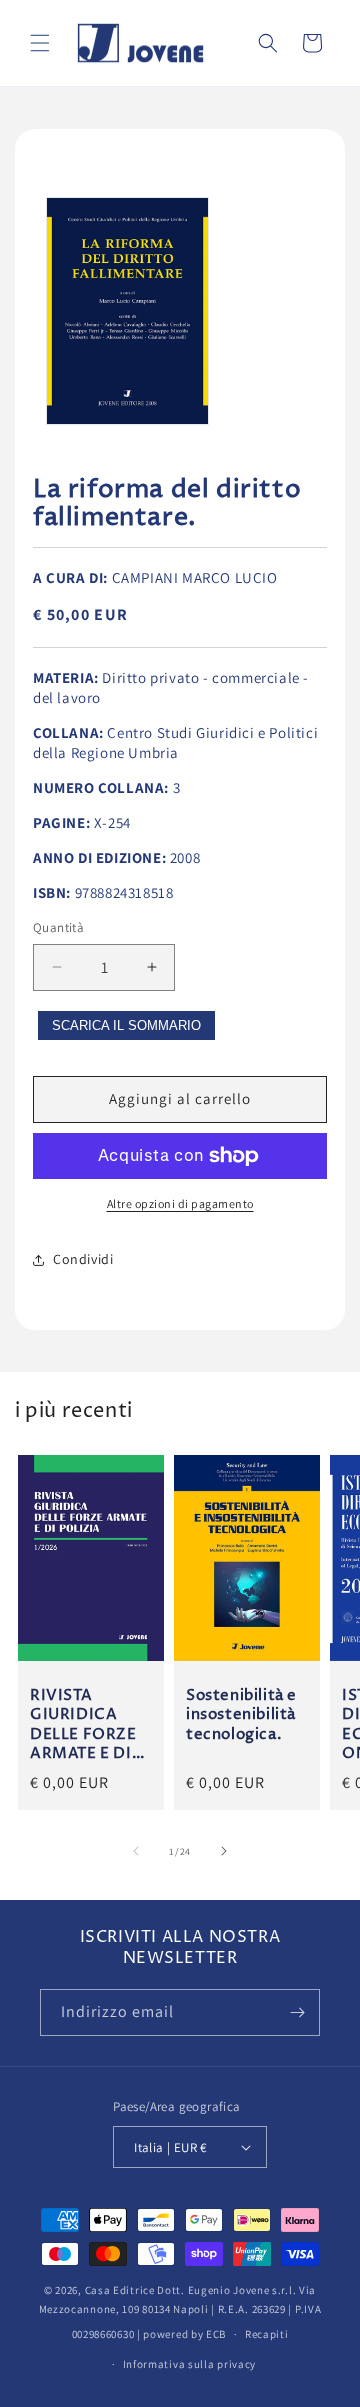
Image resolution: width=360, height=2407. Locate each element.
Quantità (58, 927)
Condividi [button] (83, 1259)
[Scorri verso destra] (224, 1851)
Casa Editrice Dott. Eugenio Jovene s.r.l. (191, 2290)
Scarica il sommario (126, 1025)
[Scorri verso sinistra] (136, 1851)
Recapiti (267, 2334)
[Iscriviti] (297, 2012)
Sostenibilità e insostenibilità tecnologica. (241, 1714)
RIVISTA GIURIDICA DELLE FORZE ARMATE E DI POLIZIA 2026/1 (83, 1724)
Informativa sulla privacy (190, 2364)
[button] (40, 43)
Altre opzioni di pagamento (180, 1203)
